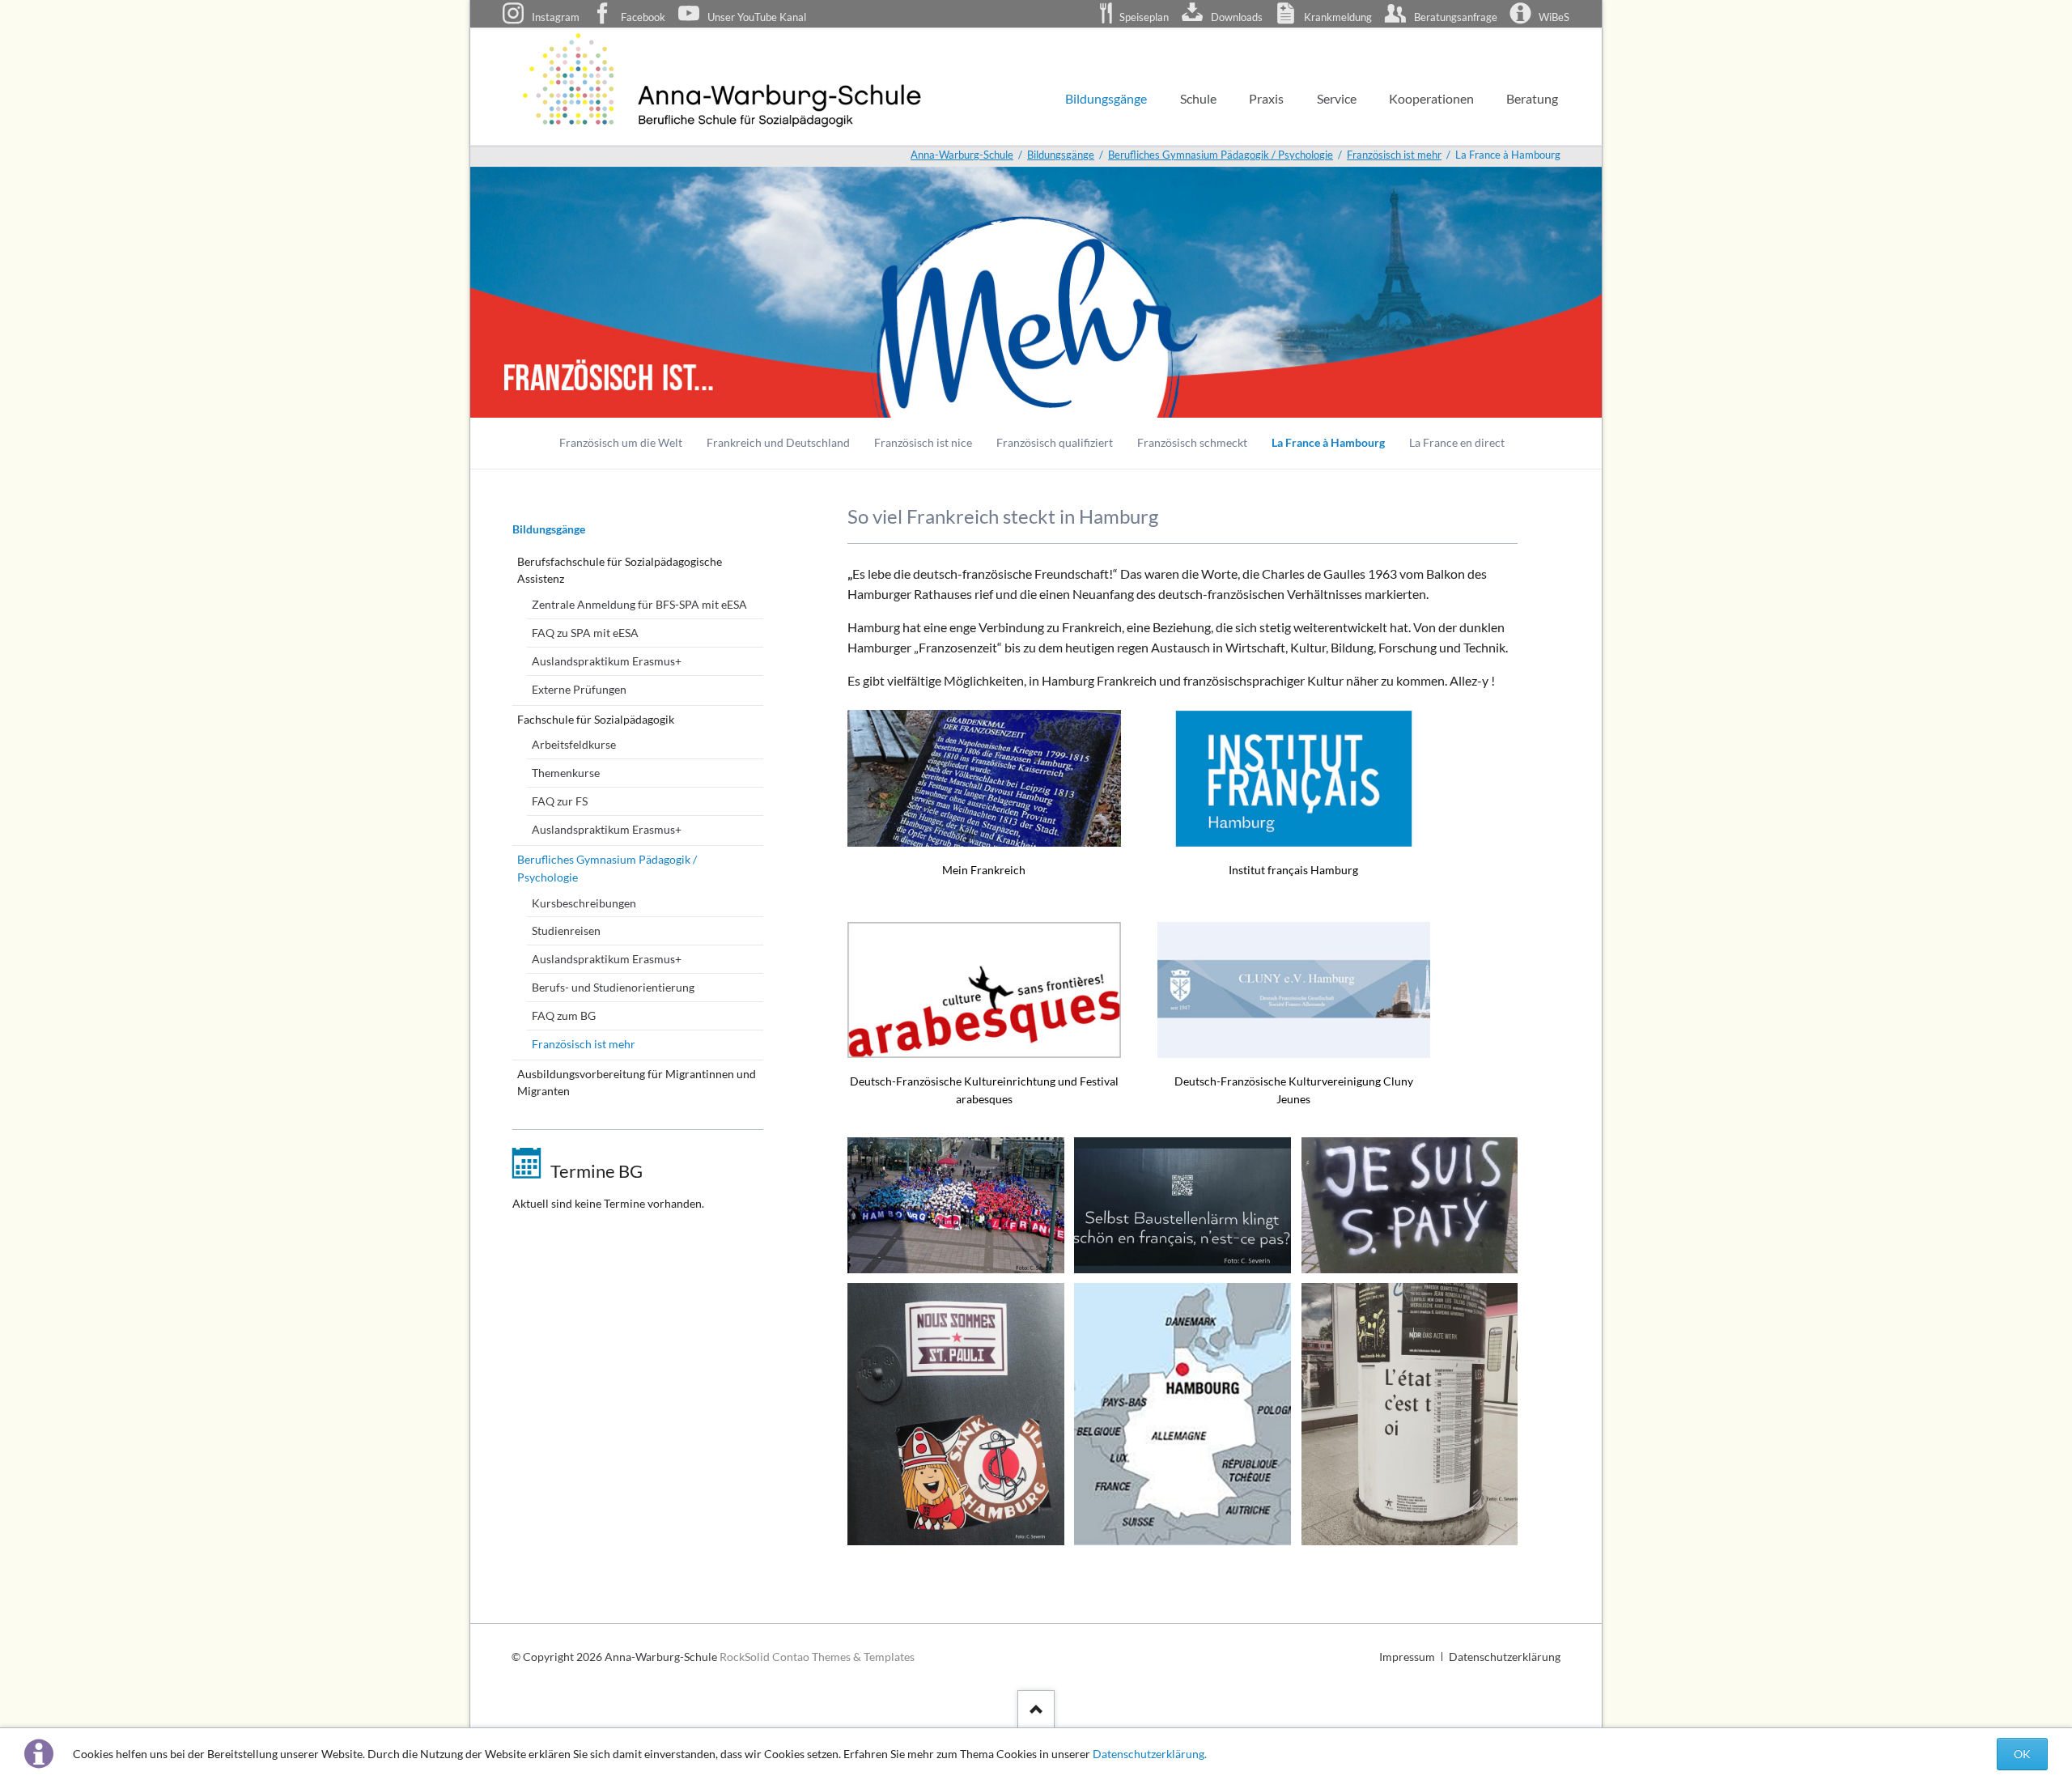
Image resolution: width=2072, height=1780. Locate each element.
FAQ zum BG (564, 1015)
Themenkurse (566, 773)
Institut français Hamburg (1293, 870)
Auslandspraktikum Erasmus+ (607, 661)
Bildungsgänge (549, 529)
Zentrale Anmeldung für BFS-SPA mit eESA (639, 604)
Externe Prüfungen (579, 689)
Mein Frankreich (984, 870)
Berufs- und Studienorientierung (613, 987)
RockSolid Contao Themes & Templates (817, 1657)
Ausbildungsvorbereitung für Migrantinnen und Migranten (637, 1083)
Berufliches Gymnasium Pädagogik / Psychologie (607, 868)
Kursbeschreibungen (584, 903)
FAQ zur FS (560, 801)
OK (2022, 1754)
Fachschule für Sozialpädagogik (596, 719)
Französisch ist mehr (584, 1044)
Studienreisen (566, 930)
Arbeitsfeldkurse (574, 744)
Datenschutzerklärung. (1150, 1754)
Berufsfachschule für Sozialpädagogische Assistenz (620, 570)
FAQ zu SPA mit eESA (585, 633)
